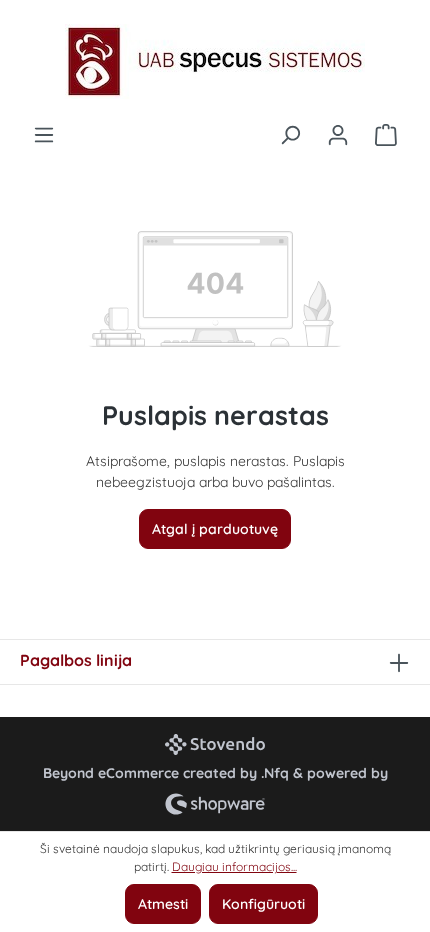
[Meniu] (44, 135)
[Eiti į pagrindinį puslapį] (215, 61)
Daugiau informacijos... (234, 866)
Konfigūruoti (263, 904)
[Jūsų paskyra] (338, 135)
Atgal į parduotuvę (215, 529)
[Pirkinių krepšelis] (386, 135)
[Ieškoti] (290, 135)
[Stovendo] (215, 744)
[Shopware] (215, 803)
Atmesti (163, 904)
